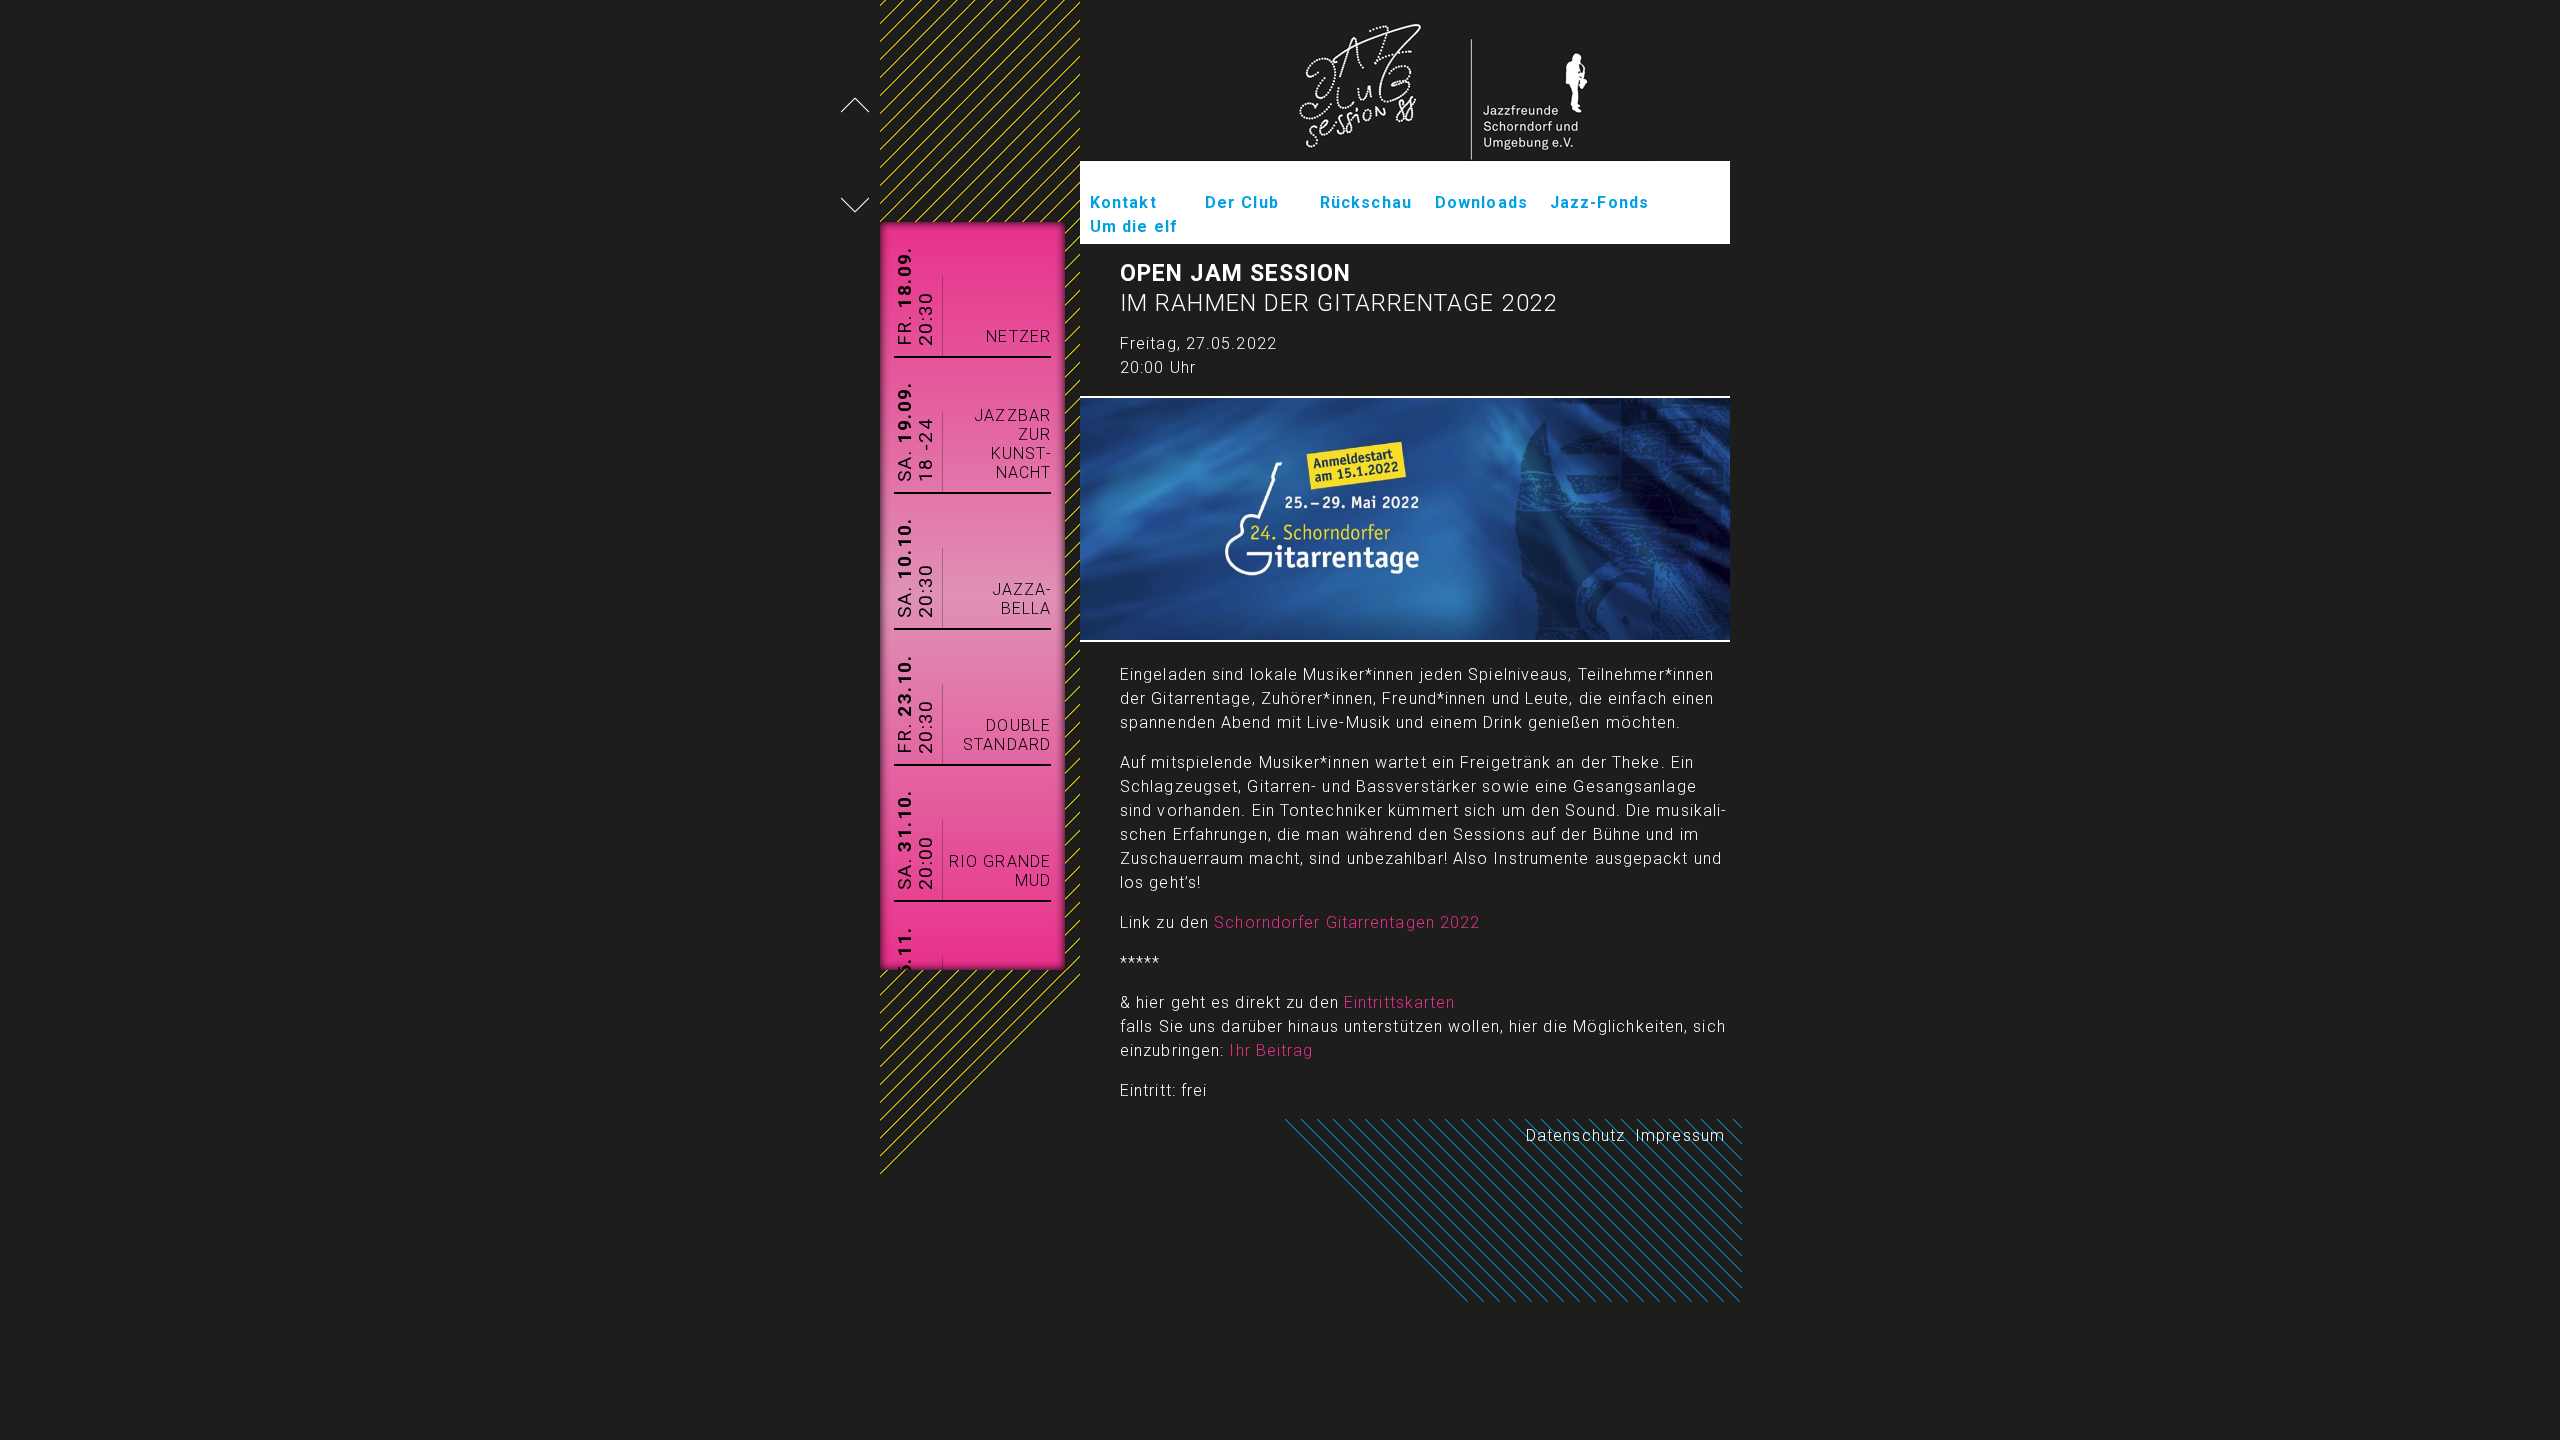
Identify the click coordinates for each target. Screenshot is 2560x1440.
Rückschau (1366, 202)
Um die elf (1134, 226)
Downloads (1481, 202)
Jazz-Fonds (1599, 202)
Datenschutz (1575, 1135)
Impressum (1680, 1135)
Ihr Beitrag (1271, 1050)
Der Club (1242, 202)
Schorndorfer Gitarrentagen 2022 (1347, 922)
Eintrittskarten (1400, 1002)
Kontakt (1123, 202)
